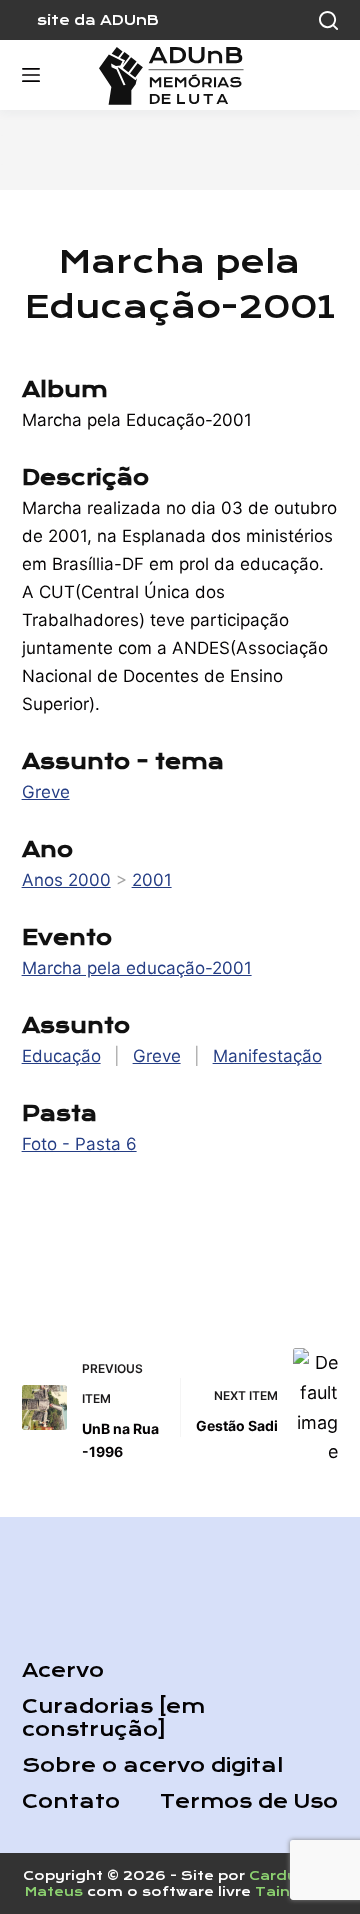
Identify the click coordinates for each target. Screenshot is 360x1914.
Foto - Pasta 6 (79, 1144)
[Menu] (31, 75)
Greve (46, 792)
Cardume (286, 1875)
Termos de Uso (249, 1801)
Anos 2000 (66, 880)
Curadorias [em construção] (113, 1718)
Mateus (54, 1891)
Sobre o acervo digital (152, 1765)
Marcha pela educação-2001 (137, 968)
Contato (71, 1801)
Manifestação (267, 1056)
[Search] (328, 20)
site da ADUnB (98, 20)
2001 (152, 880)
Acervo (63, 1670)
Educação (61, 1056)
